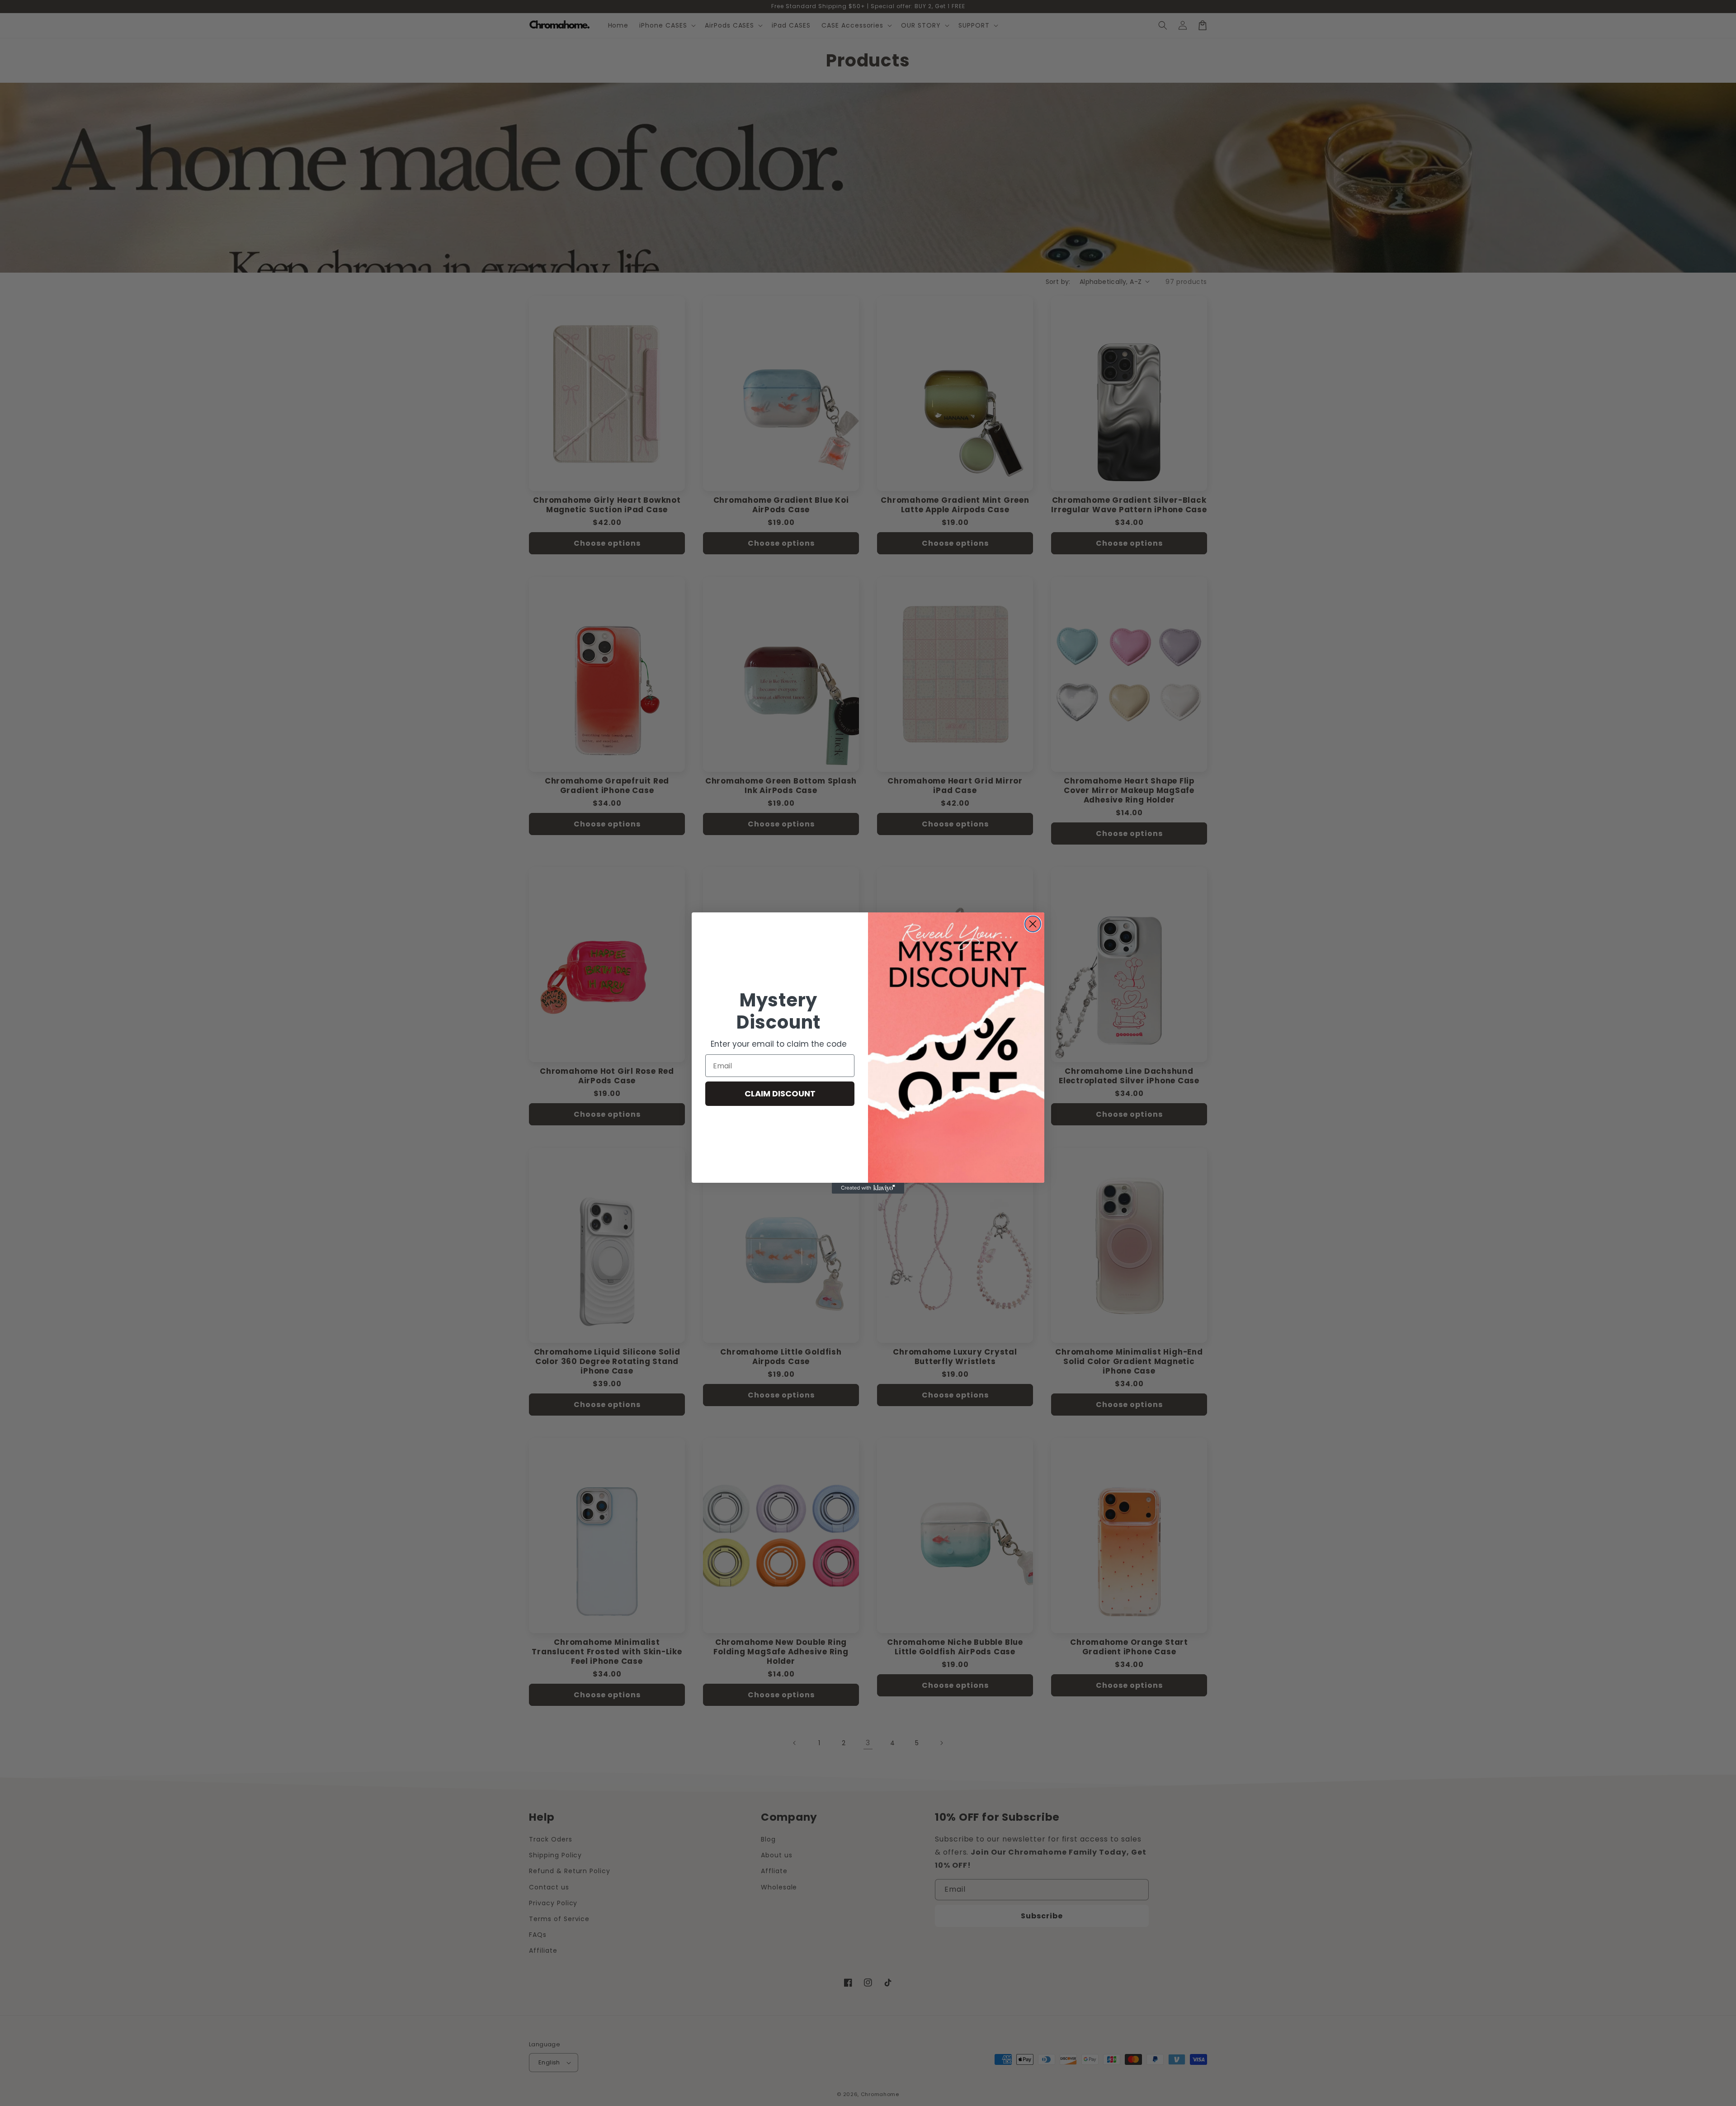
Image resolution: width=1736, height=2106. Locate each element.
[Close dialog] (1033, 924)
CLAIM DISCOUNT (780, 1093)
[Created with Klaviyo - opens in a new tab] (868, 1188)
